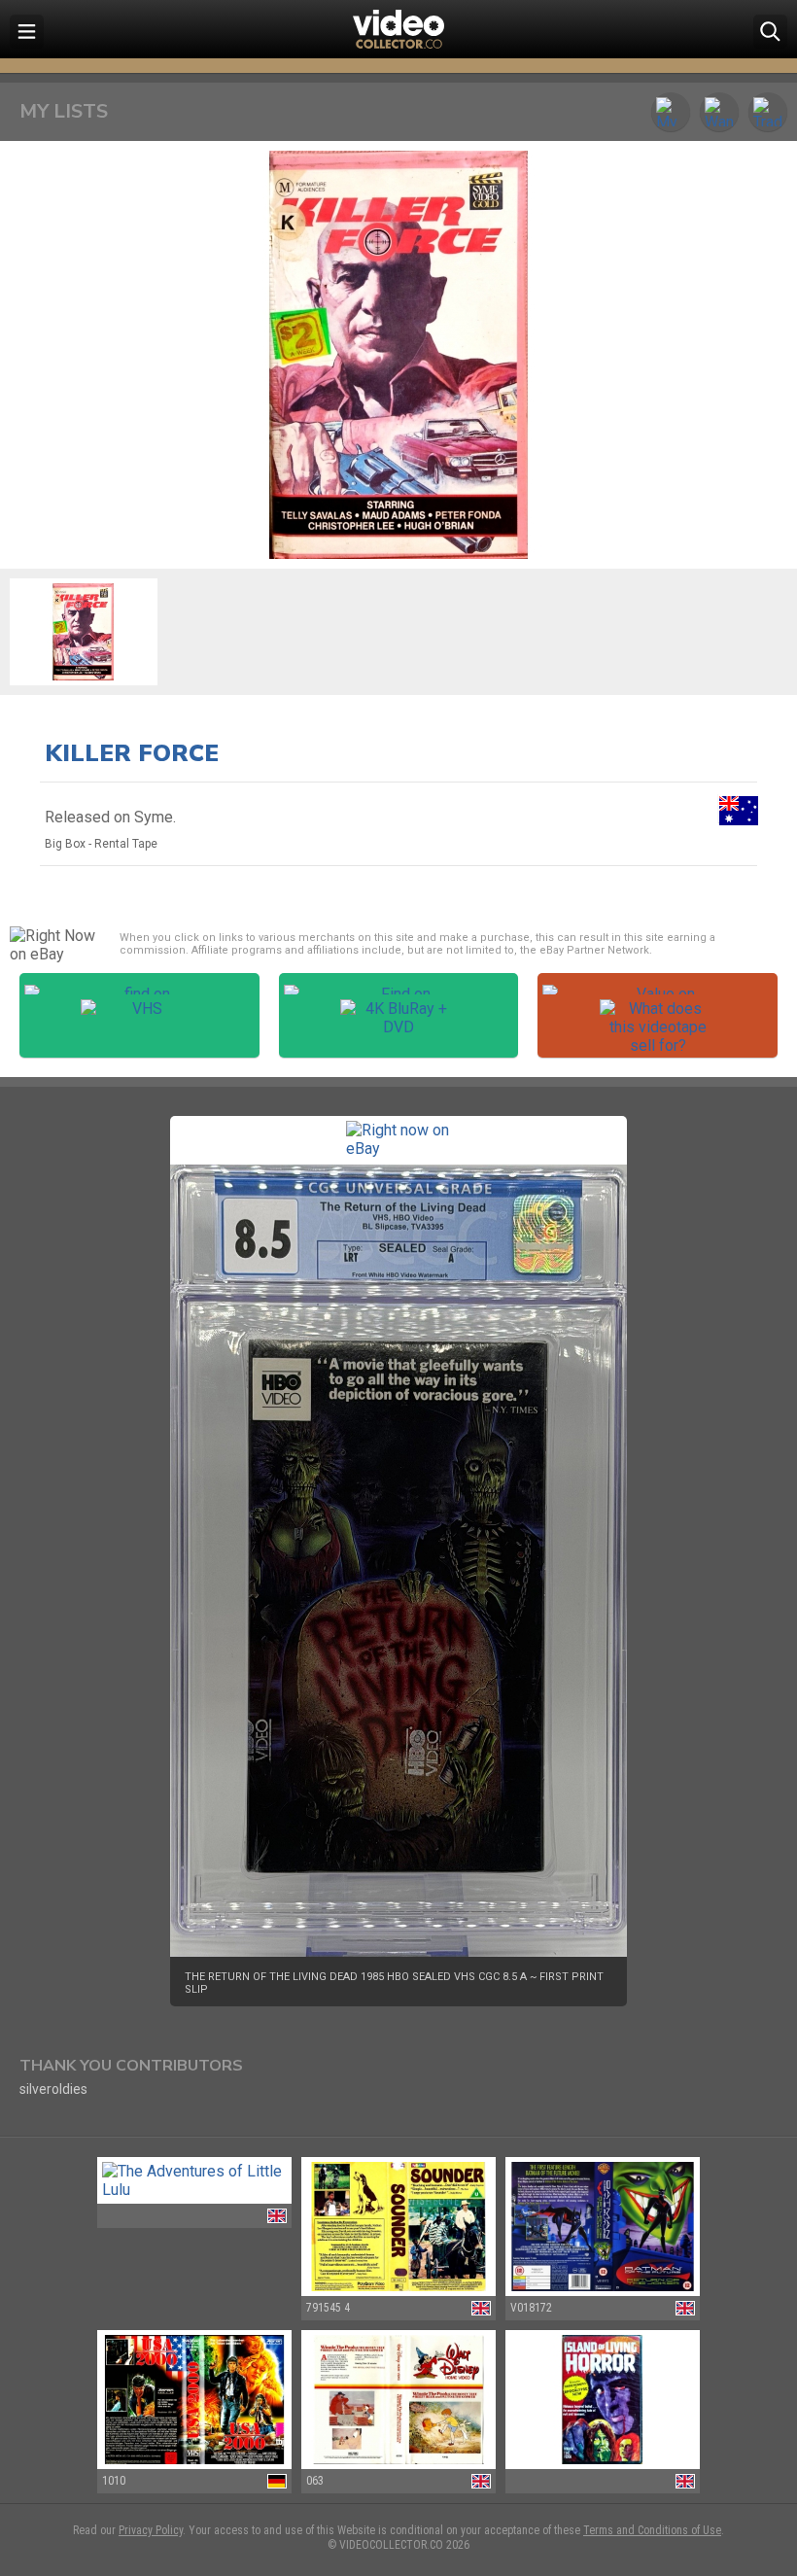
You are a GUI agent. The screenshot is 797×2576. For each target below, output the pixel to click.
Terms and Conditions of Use (652, 2530)
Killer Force (132, 753)
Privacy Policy (151, 2530)
